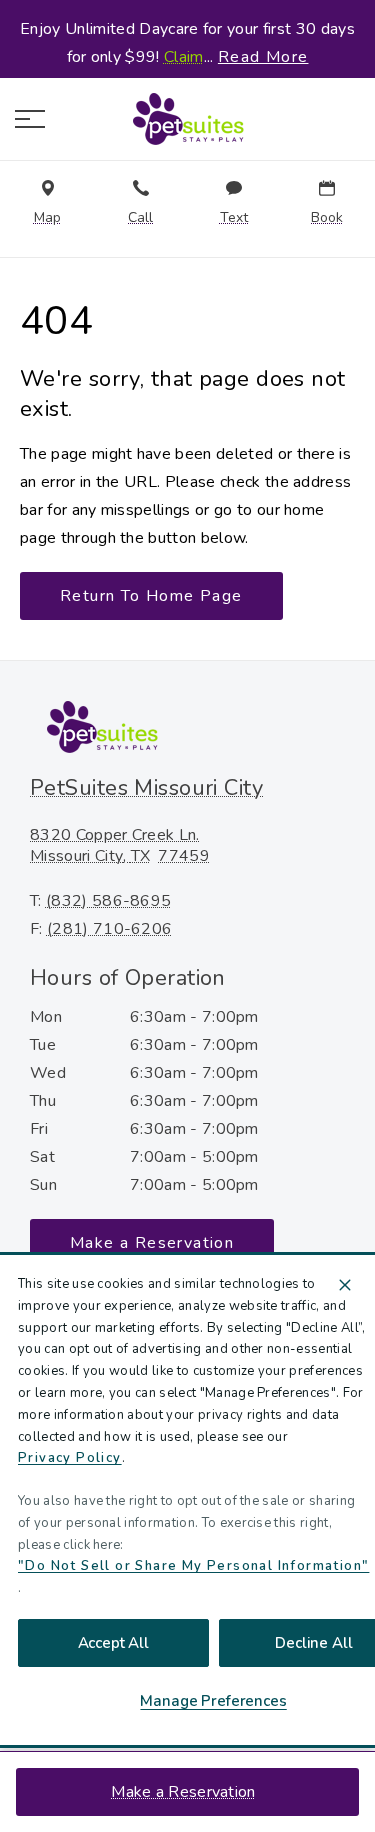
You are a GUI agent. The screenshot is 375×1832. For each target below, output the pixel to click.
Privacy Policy (70, 1458)
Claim (184, 57)
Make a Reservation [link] (183, 1792)
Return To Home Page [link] (151, 596)
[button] (30, 119)
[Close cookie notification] (345, 1285)
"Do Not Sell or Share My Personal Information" (193, 1566)
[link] (188, 119)
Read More (263, 57)
